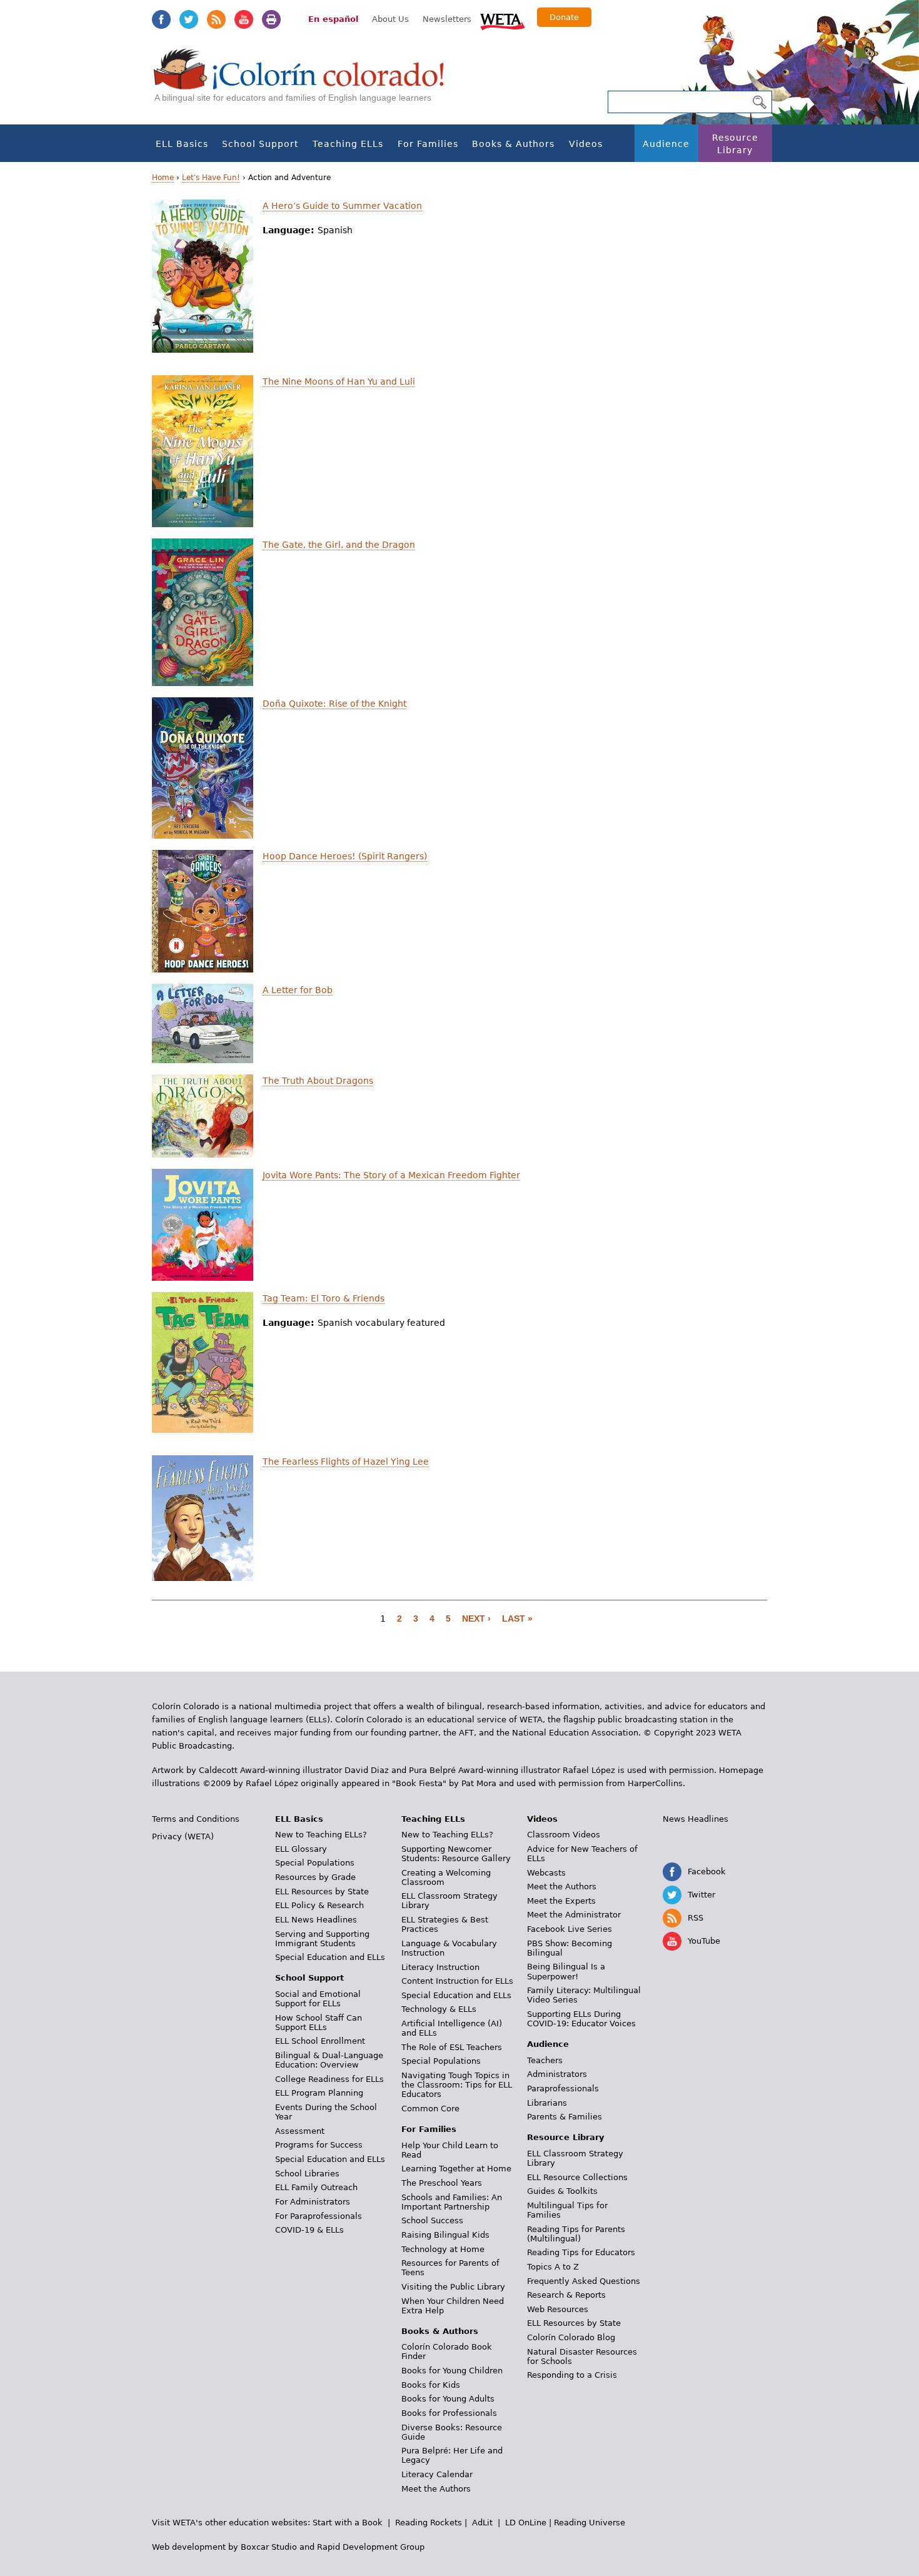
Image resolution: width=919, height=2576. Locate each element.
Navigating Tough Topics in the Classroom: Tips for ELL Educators (457, 2085)
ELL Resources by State (322, 1892)
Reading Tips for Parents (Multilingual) (576, 2234)
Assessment (300, 2131)
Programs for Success (319, 2145)
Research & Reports (566, 2295)
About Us (390, 19)
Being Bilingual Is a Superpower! (566, 1971)
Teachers (545, 2060)
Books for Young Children (452, 2371)
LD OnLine (526, 2523)
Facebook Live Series (570, 1929)
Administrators (557, 2074)
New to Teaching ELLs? (321, 1835)
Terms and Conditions (196, 1819)
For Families (428, 144)
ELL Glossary (301, 1849)
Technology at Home (443, 2249)
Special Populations (315, 1863)
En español (333, 19)
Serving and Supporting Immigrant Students (322, 1939)
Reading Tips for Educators (581, 2252)
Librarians (547, 2103)
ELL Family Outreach (316, 2187)
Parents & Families (565, 2117)
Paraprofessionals (563, 2089)
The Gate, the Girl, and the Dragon (339, 545)
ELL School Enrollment (320, 2041)
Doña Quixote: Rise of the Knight (334, 704)
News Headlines (696, 1819)
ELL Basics (182, 144)
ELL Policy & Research (319, 1905)
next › (476, 1619)
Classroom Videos (564, 1835)
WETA (503, 20)
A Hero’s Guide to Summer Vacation (342, 206)
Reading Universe (590, 2523)
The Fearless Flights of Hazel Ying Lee (346, 1462)
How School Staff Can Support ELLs (319, 2023)
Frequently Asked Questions (584, 2281)
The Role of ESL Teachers (452, 2047)
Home (163, 178)
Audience (666, 144)
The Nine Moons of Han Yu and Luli (339, 381)
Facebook (161, 19)
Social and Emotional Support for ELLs (318, 1999)
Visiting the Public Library (453, 2287)
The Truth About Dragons (318, 1081)
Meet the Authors (436, 2489)
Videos (586, 144)
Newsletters (447, 19)
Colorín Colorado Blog (571, 2337)
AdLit (482, 2523)
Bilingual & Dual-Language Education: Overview (329, 2060)
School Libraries (307, 2174)
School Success (432, 2220)
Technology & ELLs (439, 2009)
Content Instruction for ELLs (457, 1981)
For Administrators (313, 2202)
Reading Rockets (429, 2523)
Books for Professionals (449, 2413)
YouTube (244, 19)
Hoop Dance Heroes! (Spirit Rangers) (345, 856)
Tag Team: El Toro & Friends (324, 1298)
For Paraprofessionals (319, 2216)
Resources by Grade (315, 1877)
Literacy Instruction (440, 1967)
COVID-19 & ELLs (309, 2230)
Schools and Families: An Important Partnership (452, 2202)
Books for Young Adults (448, 2399)
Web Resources (558, 2309)
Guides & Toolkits (562, 2191)
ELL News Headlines (316, 1920)
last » (517, 1619)
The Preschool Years (442, 2183)
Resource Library (735, 144)
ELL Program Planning (319, 2093)
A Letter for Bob (298, 990)
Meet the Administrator (574, 1915)
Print (271, 19)
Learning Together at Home (456, 2169)
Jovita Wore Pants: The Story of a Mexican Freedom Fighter (391, 1175)
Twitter (189, 19)
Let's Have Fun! (211, 178)
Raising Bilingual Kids (445, 2235)
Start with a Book (348, 2523)
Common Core (430, 2109)
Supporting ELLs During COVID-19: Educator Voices (581, 2019)
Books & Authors (513, 144)
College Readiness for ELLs (329, 2079)
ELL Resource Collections (577, 2177)
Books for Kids (431, 2385)
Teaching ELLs (348, 144)
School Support (260, 144)
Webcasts (546, 1873)
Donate (564, 17)
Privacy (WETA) (183, 1836)
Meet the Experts (561, 1901)
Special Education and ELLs (330, 1957)
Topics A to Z (553, 2267)
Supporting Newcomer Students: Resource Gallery (456, 1854)
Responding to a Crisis (572, 2375)
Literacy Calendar (437, 2474)
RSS (216, 19)
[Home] (306, 82)
